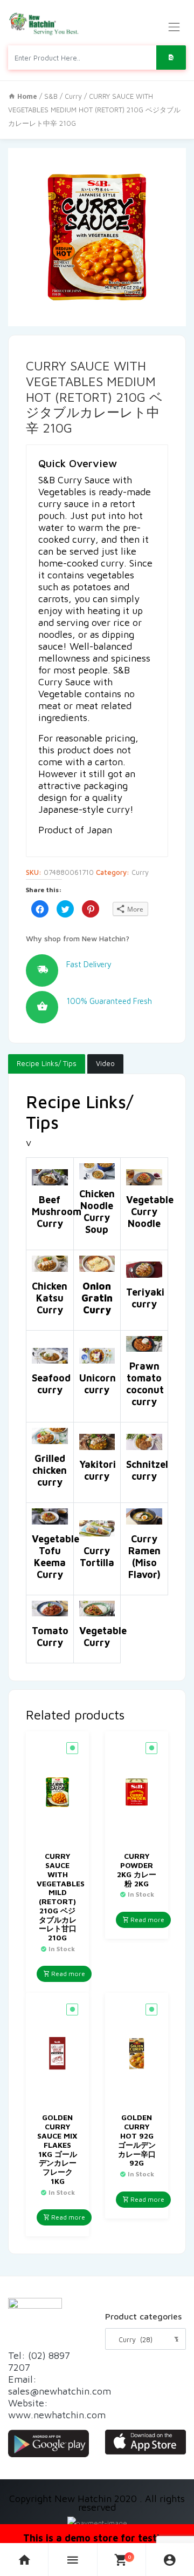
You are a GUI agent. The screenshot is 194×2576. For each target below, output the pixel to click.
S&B (51, 96)
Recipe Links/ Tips (47, 1063)
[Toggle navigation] (174, 27)
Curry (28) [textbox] (145, 2339)
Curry (73, 96)
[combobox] (145, 2339)
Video (105, 1063)
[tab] (47, 1064)
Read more (67, 1974)
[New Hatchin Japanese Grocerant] (44, 24)
